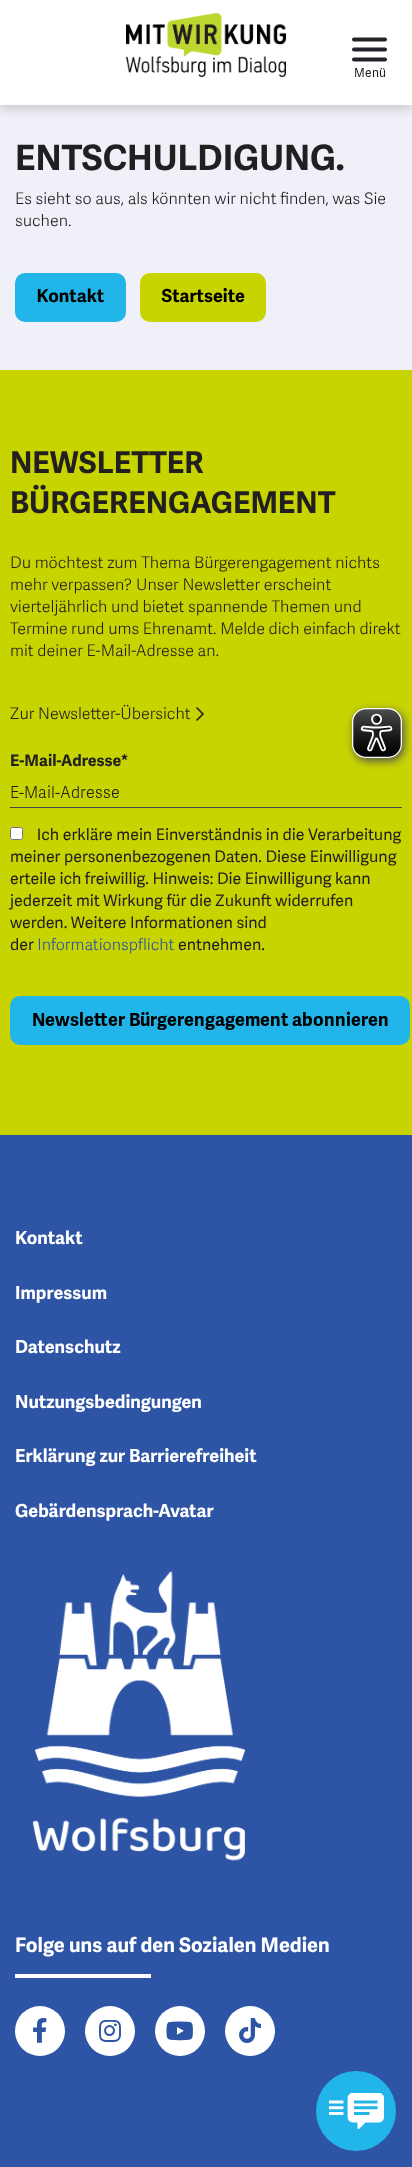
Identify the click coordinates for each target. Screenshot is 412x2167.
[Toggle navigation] (369, 52)
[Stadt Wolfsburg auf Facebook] (40, 2031)
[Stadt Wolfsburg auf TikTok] (250, 2031)
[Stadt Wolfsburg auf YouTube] (180, 2031)
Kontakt (71, 297)
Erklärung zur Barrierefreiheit (136, 1457)
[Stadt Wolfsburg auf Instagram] (110, 2031)
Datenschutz (68, 1348)
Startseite (202, 297)
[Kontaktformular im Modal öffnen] (356, 2111)
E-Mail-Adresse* (69, 761)
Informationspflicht (105, 945)
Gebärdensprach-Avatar (114, 1512)
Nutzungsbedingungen (108, 1403)
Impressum (61, 1294)
